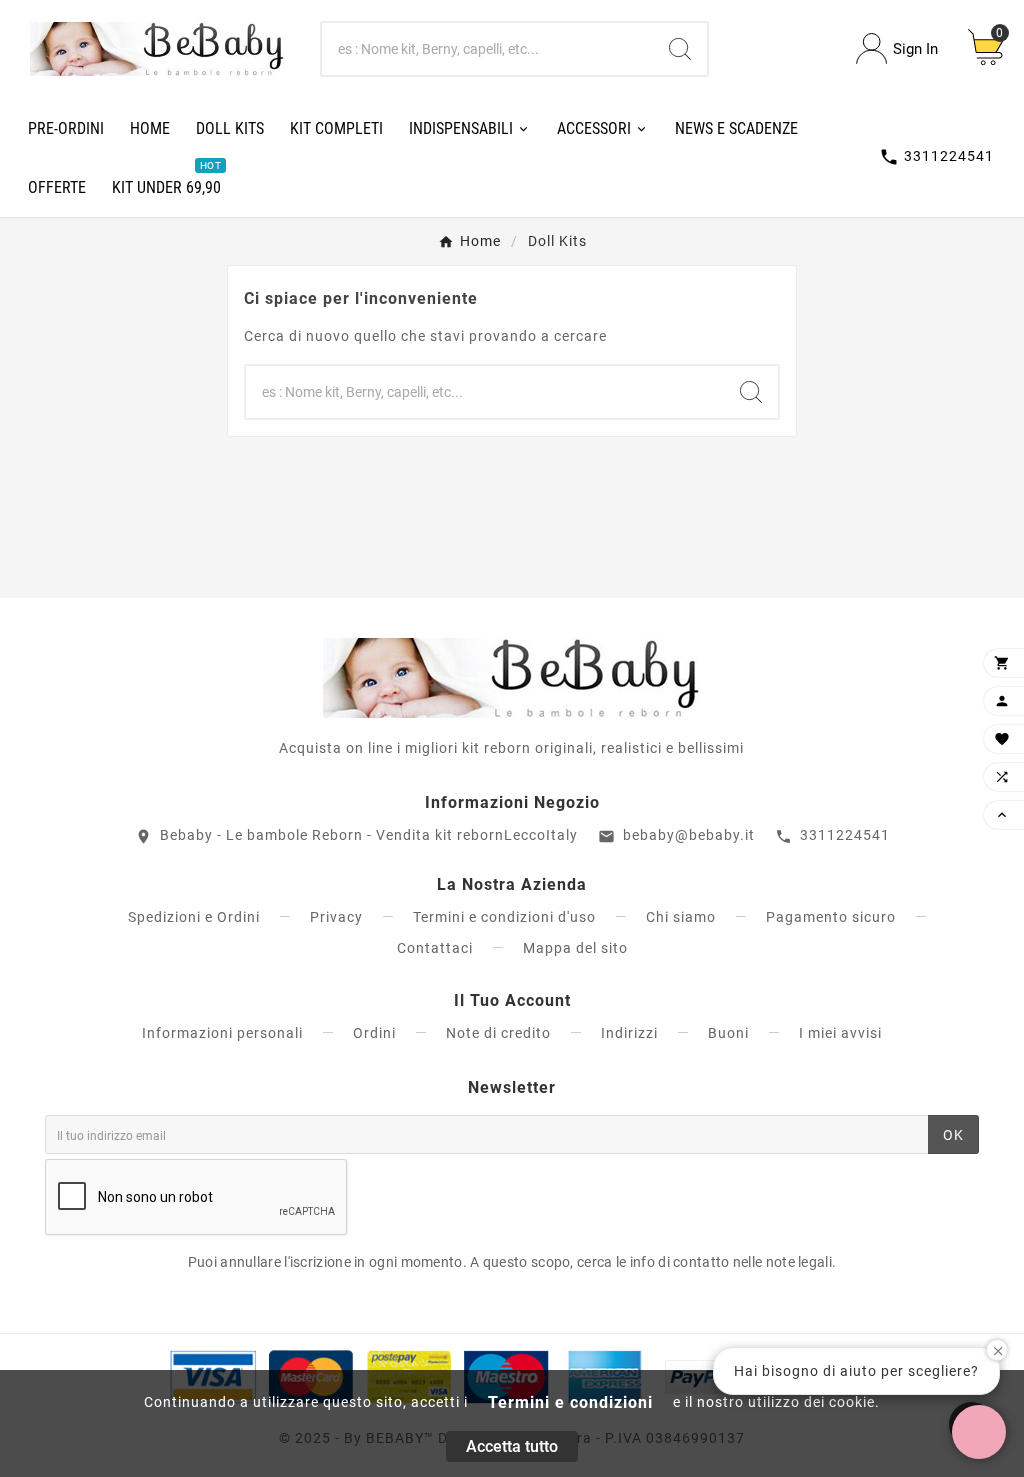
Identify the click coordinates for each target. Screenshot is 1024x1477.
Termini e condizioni (570, 1402)
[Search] (680, 49)
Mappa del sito (575, 948)
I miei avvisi (840, 1033)
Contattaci (435, 948)
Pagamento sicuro (831, 917)
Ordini (374, 1033)
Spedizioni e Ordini (194, 917)
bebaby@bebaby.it (689, 835)
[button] (979, 1432)
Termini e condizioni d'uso (504, 917)
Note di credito (498, 1033)
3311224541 (845, 835)
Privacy (336, 917)
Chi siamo (681, 917)
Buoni (728, 1033)
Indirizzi (629, 1033)
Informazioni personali (222, 1033)
